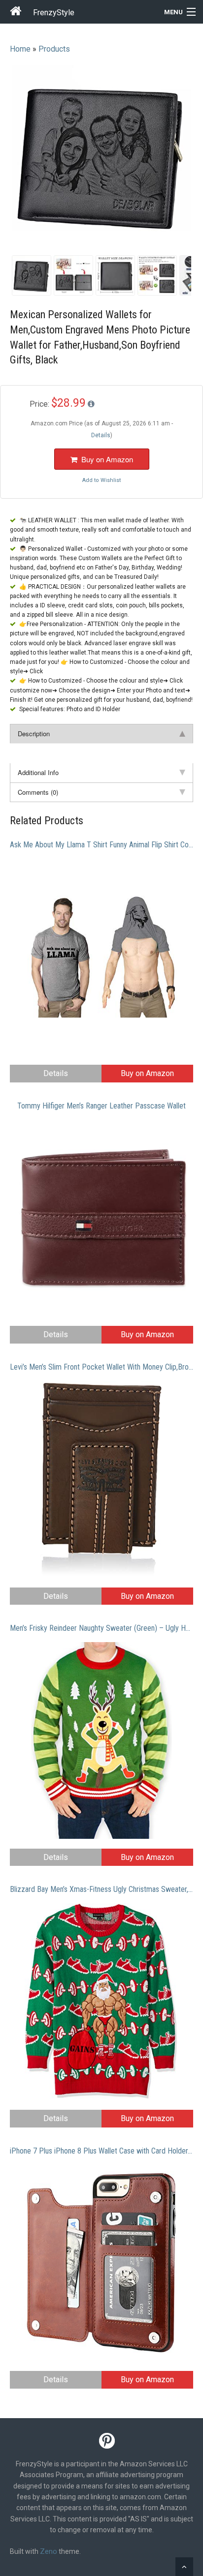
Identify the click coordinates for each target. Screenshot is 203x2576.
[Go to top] (184, 2567)
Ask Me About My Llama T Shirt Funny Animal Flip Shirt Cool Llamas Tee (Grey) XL (101, 845)
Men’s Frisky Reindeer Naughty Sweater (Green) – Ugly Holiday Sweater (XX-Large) (101, 1628)
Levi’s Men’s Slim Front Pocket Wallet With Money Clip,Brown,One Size (101, 1367)
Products (54, 49)
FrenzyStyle (54, 13)
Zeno (49, 2551)
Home (20, 49)
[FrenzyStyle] (17, 13)
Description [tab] (34, 734)
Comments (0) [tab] (38, 792)
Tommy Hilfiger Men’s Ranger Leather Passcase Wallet (101, 1106)
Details (56, 1073)
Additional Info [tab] (38, 772)
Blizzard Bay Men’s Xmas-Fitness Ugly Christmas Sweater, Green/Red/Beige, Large (101, 1889)
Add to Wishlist (101, 480)
